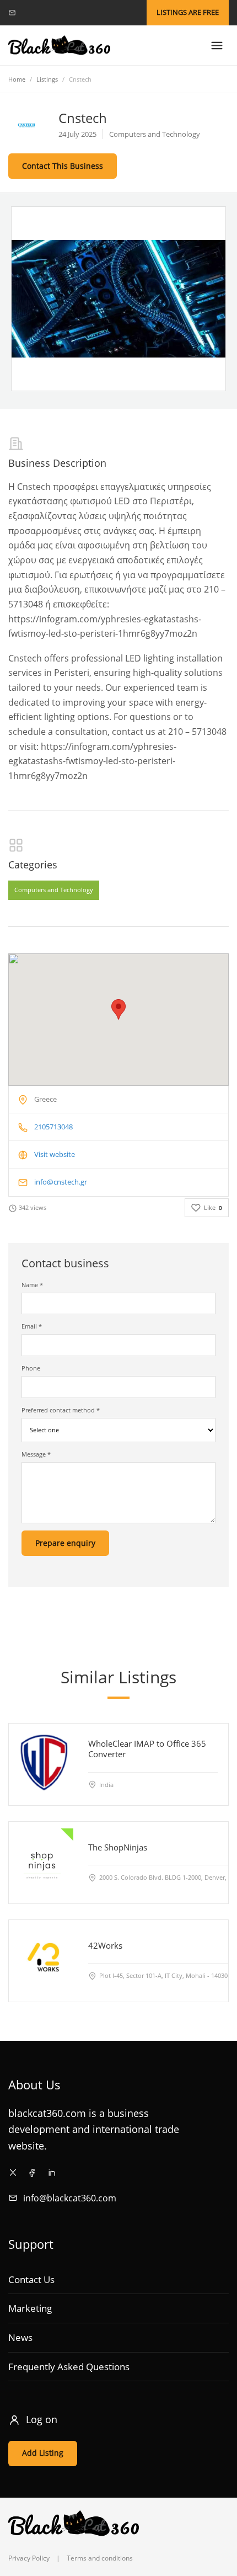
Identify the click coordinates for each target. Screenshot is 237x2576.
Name (32, 1285)
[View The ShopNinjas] (43, 1859)
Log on (42, 2419)
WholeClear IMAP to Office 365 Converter (147, 1749)
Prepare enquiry (65, 1543)
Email (32, 1326)
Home (17, 79)
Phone (31, 1368)
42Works (105, 1945)
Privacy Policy (29, 2558)
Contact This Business (63, 166)
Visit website (55, 1154)
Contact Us (31, 2279)
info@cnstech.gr (61, 1182)
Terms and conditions (100, 2558)
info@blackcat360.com (70, 2198)
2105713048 (53, 1127)
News (20, 2337)
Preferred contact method (61, 1410)
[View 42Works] (43, 1957)
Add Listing (43, 2453)
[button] (118, 1009)
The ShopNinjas (118, 1847)
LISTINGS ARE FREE (188, 12)
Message (36, 1454)
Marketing (30, 2308)
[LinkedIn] (52, 2172)
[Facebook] (32, 2172)
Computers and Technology (54, 890)
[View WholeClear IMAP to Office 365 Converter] (43, 1761)
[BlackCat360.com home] (59, 46)
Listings (47, 79)
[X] (13, 2172)
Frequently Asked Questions (69, 2367)
